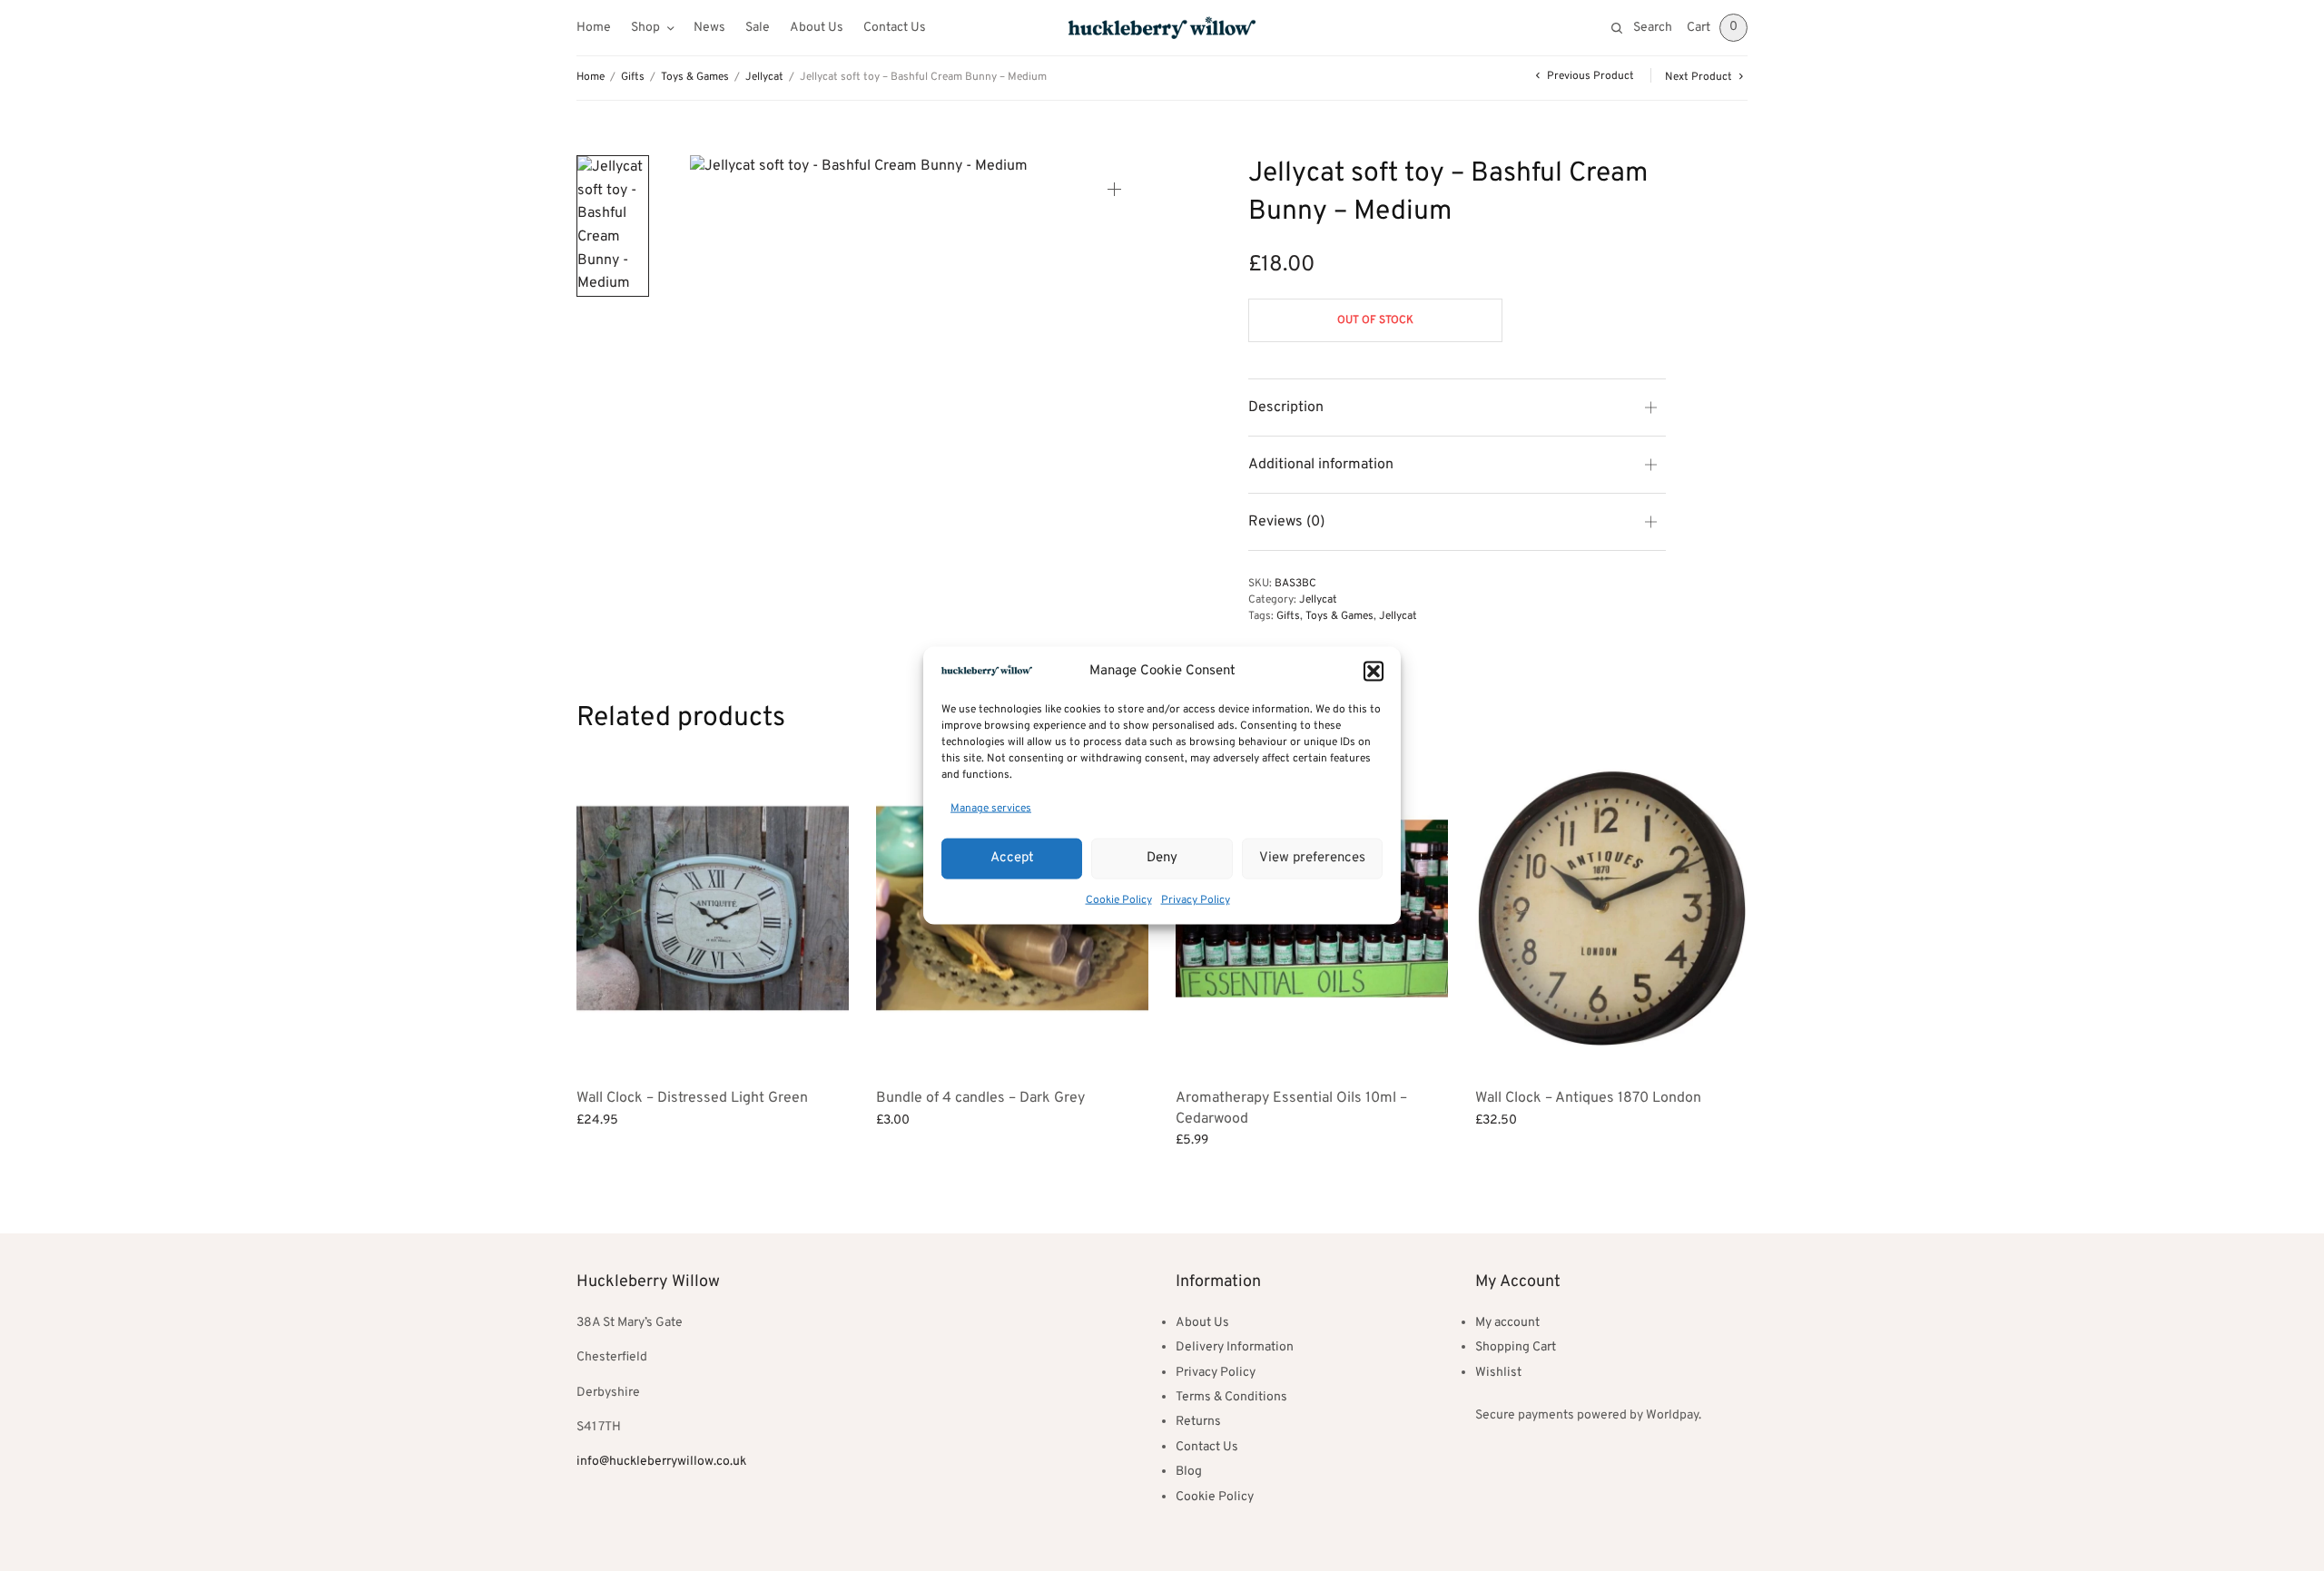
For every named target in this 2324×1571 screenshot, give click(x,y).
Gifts (633, 77)
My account (1507, 1323)
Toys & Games (695, 77)
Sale (758, 28)
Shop (645, 28)
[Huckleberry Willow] (1162, 28)
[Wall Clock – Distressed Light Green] (713, 908)
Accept (1012, 858)
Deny (1162, 858)
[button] (1374, 672)
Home (594, 28)
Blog (1189, 1472)
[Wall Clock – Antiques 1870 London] (1611, 908)
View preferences (1312, 858)
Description (1286, 407)
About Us (817, 28)
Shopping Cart (1516, 1347)
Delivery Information (1235, 1347)
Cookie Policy (1119, 899)
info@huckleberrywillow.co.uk (661, 1462)
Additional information (1321, 465)
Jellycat (764, 77)
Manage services (991, 809)
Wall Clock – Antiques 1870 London (1588, 1098)
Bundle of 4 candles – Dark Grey (980, 1098)
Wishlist (1498, 1373)
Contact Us (895, 28)
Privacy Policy (1196, 899)
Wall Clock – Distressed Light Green (692, 1098)
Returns (1198, 1422)
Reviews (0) (1286, 522)
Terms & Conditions (1231, 1397)
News (709, 28)
